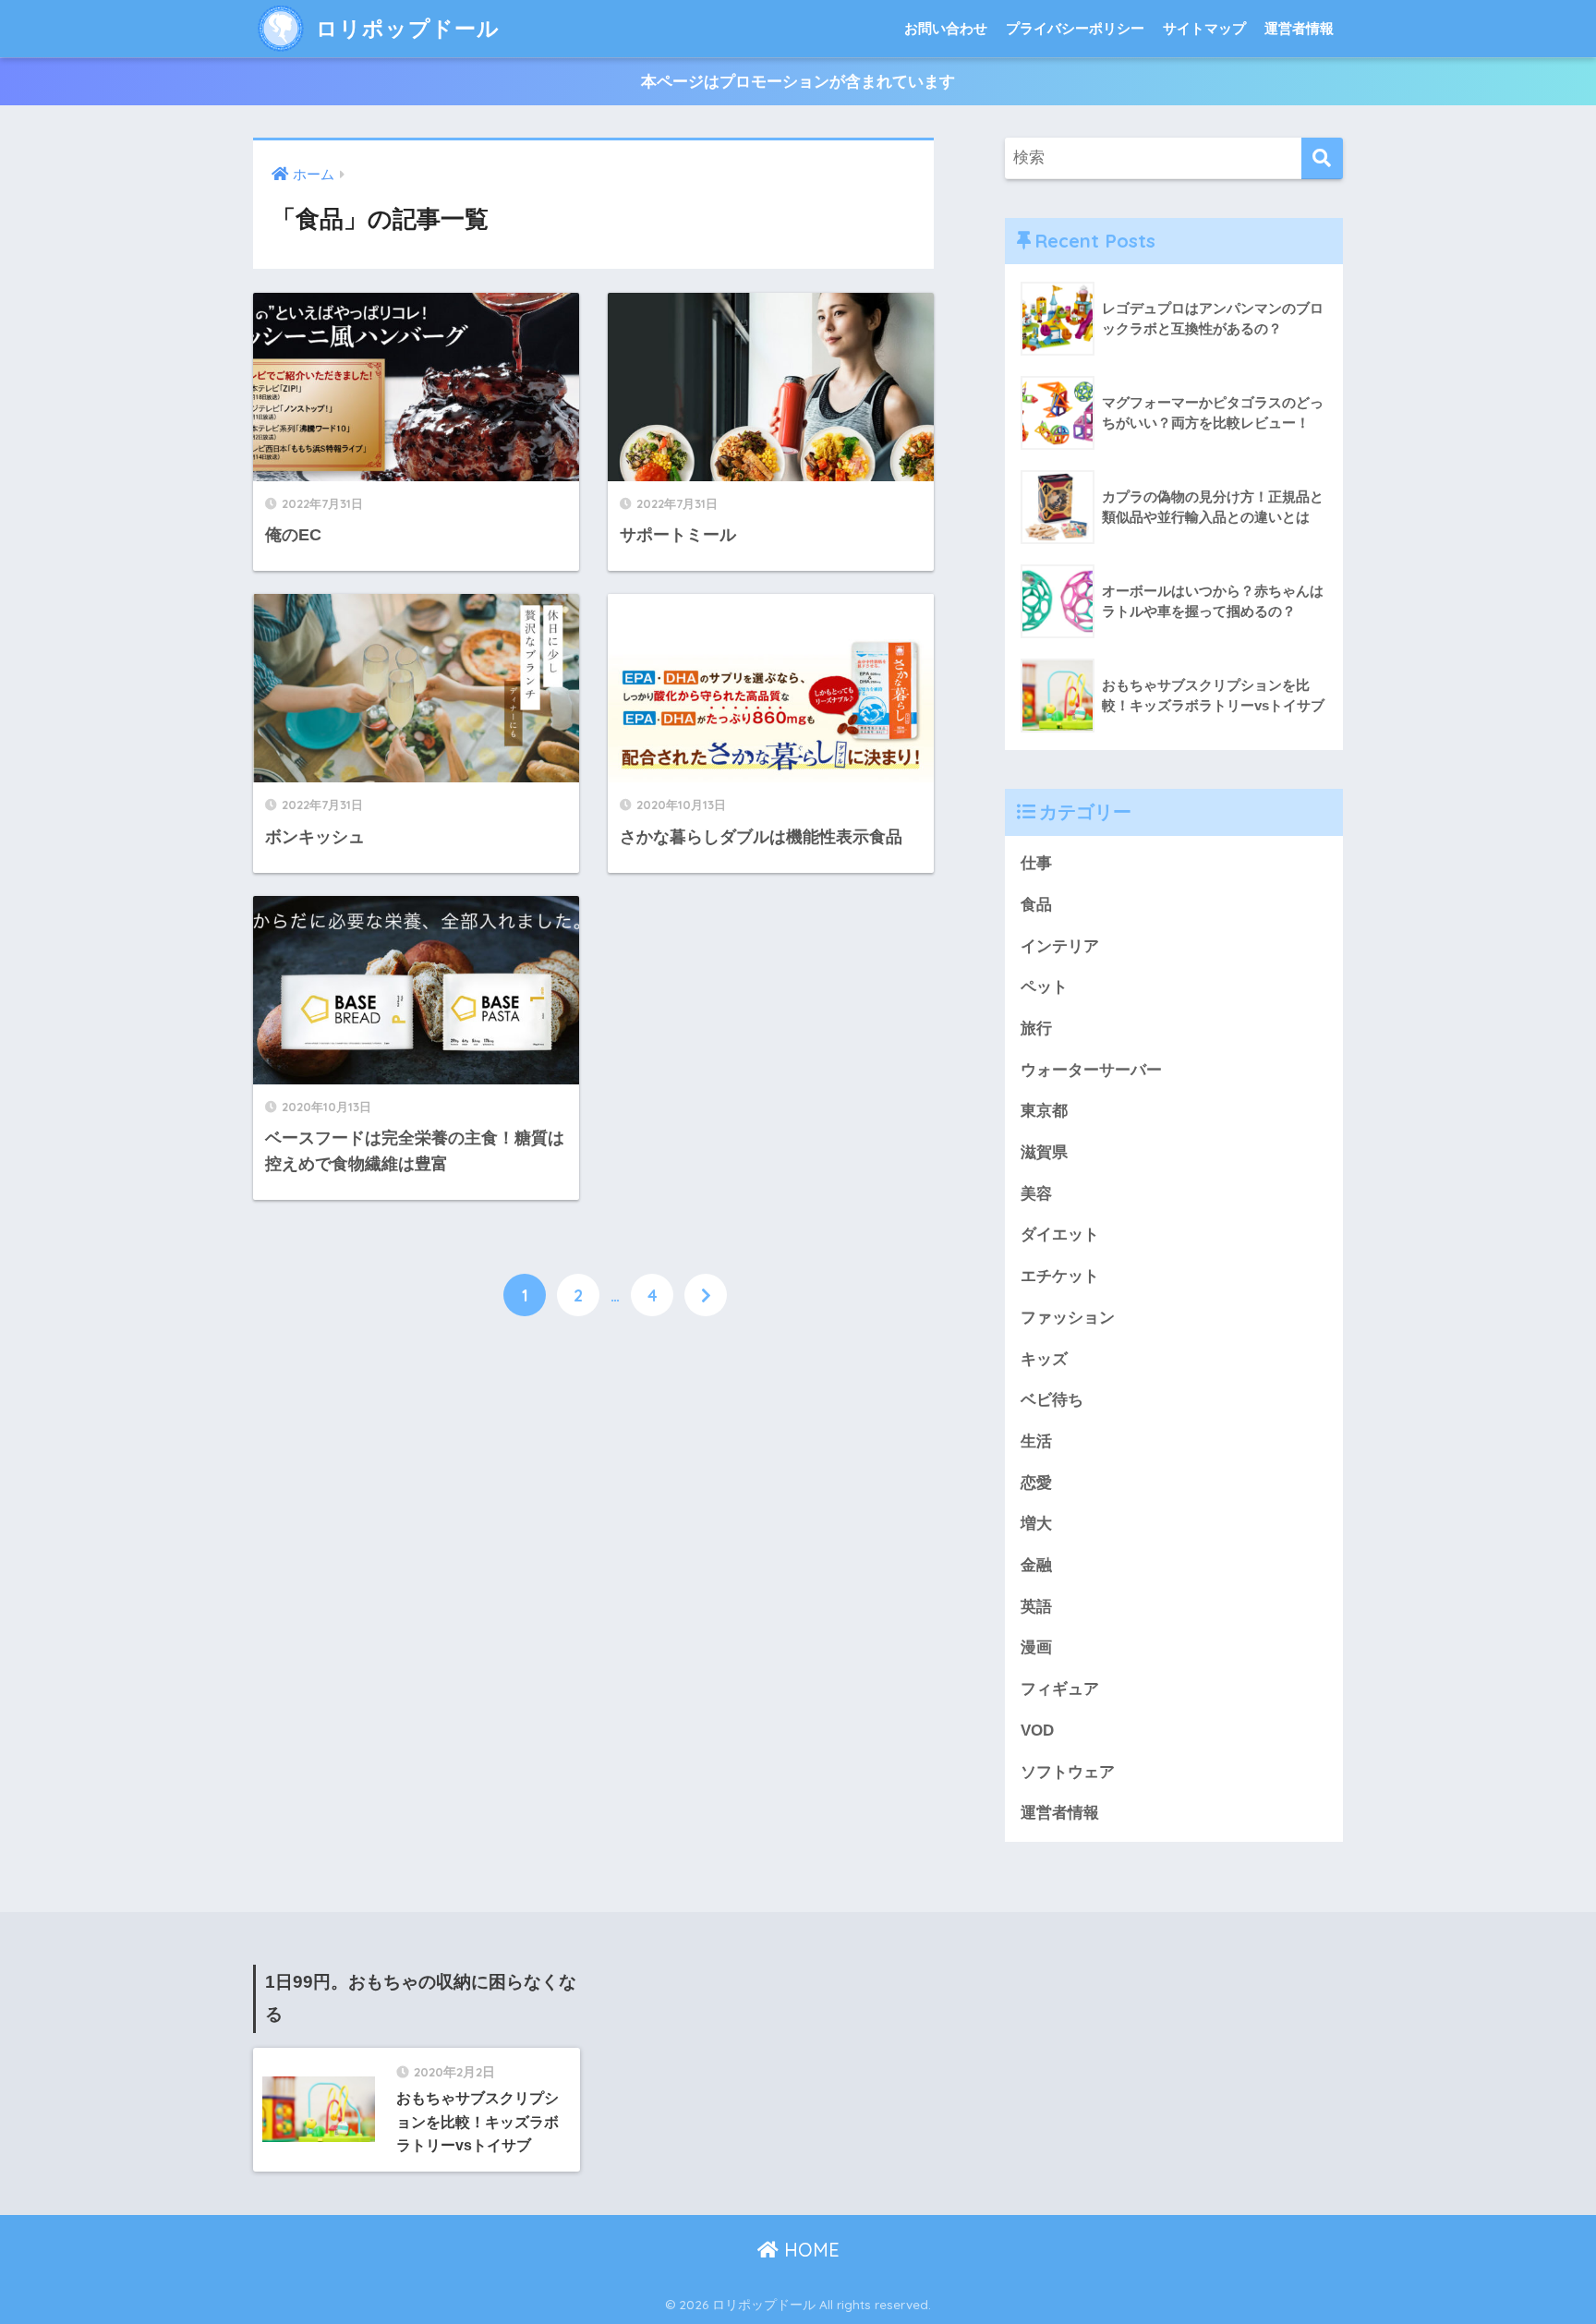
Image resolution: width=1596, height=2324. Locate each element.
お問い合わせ (946, 28)
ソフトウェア (1068, 1772)
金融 (1036, 1565)
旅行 (1036, 1029)
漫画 (1036, 1647)
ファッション (1068, 1318)
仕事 (1036, 863)
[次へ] (706, 1295)
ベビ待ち (1052, 1400)
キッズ (1044, 1359)
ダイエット (1060, 1235)
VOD (1037, 1731)
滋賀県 (1044, 1152)
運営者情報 (1299, 28)
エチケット (1060, 1276)
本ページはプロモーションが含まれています (798, 82)
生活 (1036, 1441)
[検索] (1322, 158)
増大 (1036, 1524)
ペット (1044, 987)
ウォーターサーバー (1091, 1070)
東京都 (1044, 1111)
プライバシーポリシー (1075, 28)
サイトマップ (1204, 28)
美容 (1036, 1194)
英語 (1036, 1607)
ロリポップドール (405, 28)
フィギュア (1060, 1689)
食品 (1036, 905)
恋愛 (1036, 1483)
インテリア (1060, 946)
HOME (809, 2250)
